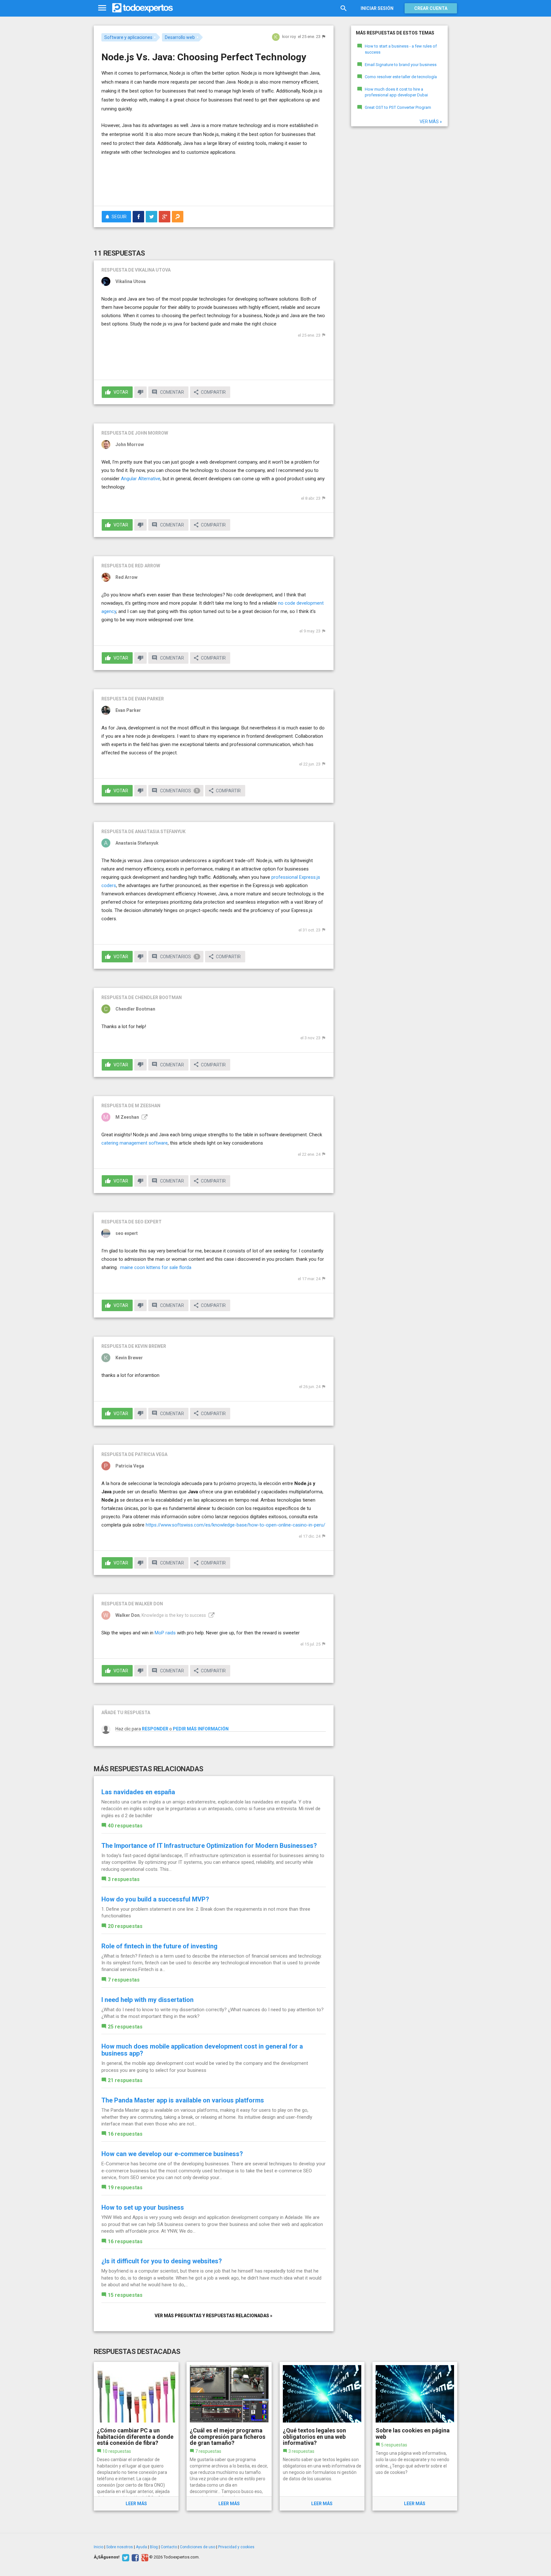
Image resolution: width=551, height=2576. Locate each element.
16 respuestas (125, 2134)
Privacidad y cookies (236, 2547)
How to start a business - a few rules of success (401, 49)
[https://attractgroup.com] (144, 1117)
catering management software (135, 1143)
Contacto (169, 2547)
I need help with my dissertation (147, 2000)
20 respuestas (125, 1926)
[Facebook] (134, 2557)
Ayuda (141, 2547)
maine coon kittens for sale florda (156, 1267)
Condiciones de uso (198, 2547)
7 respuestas (124, 1980)
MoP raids (165, 1633)
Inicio (99, 2547)
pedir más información (201, 1729)
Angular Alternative (141, 479)
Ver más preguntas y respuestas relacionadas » (213, 2316)
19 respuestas (125, 2188)
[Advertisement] (214, 183)
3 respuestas (124, 1879)
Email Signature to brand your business (401, 65)
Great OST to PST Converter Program (398, 107)
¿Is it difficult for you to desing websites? (162, 2261)
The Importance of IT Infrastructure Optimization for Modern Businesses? (209, 1846)
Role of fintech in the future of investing (159, 1946)
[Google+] (144, 2557)
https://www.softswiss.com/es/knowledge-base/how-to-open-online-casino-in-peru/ (235, 1525)
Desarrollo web (180, 37)
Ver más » (431, 122)
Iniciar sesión (377, 8)
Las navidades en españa (138, 1792)
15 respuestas (125, 2295)
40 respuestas (125, 1826)
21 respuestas (125, 2080)
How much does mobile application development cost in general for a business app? (202, 2050)
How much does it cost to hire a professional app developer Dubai (396, 92)
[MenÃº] (102, 8)
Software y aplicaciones (128, 37)
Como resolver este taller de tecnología (401, 77)
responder (155, 1729)
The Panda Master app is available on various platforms (183, 2100)
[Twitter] (125, 2557)
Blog (154, 2547)
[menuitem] (138, 217)
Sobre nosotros (120, 2547)
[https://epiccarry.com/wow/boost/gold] (211, 1615)
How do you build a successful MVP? (155, 1899)
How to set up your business (143, 2207)
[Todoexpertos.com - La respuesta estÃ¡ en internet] (143, 8)
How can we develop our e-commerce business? (172, 2154)
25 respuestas (125, 2027)
